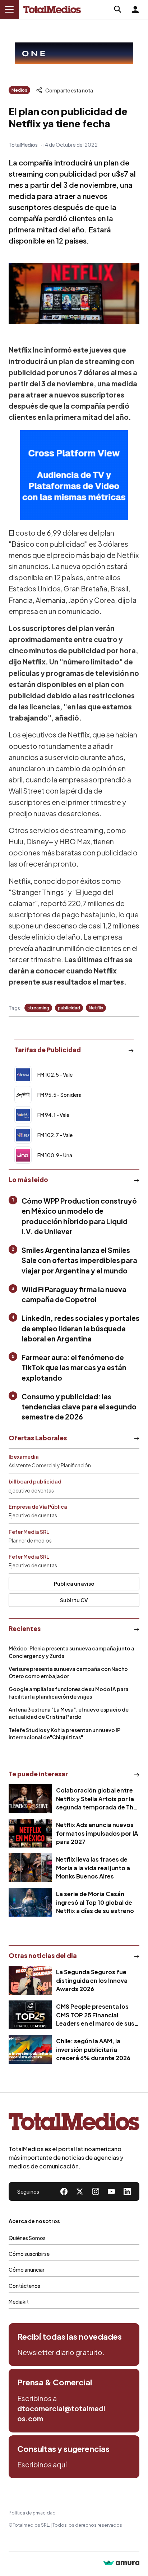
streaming (38, 1008)
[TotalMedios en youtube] (111, 2191)
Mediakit (19, 2302)
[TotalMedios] (74, 2123)
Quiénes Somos (27, 2238)
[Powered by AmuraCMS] (121, 2564)
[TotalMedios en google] (96, 2191)
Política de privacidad (32, 2513)
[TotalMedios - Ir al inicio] (52, 10)
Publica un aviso (74, 1584)
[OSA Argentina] (74, 53)
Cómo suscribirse (29, 2254)
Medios (19, 90)
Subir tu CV (74, 1600)
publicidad (69, 1008)
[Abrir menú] (9, 9)
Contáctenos (24, 2286)
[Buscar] (118, 9)
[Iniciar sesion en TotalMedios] (135, 9)
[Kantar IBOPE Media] (74, 475)
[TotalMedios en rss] (127, 2191)
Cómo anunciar (27, 2270)
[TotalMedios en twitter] (80, 2191)
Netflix (96, 1008)
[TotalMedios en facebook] (64, 2191)
